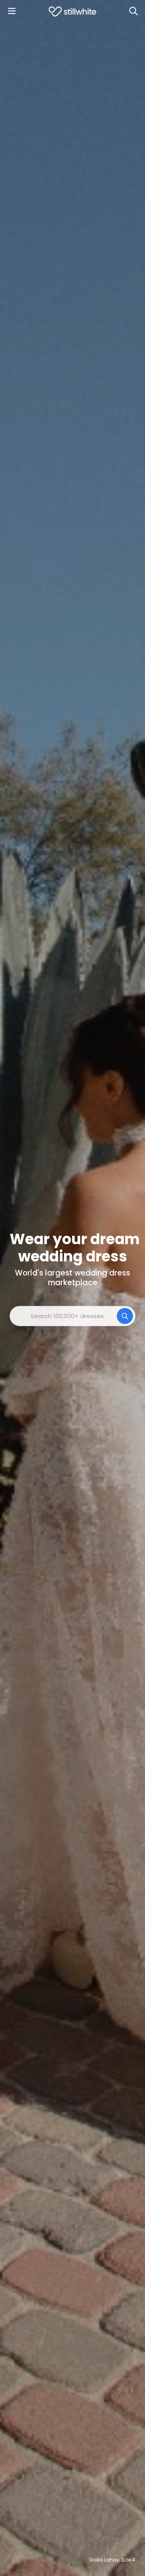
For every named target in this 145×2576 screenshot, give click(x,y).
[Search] (133, 11)
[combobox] (72, 1316)
